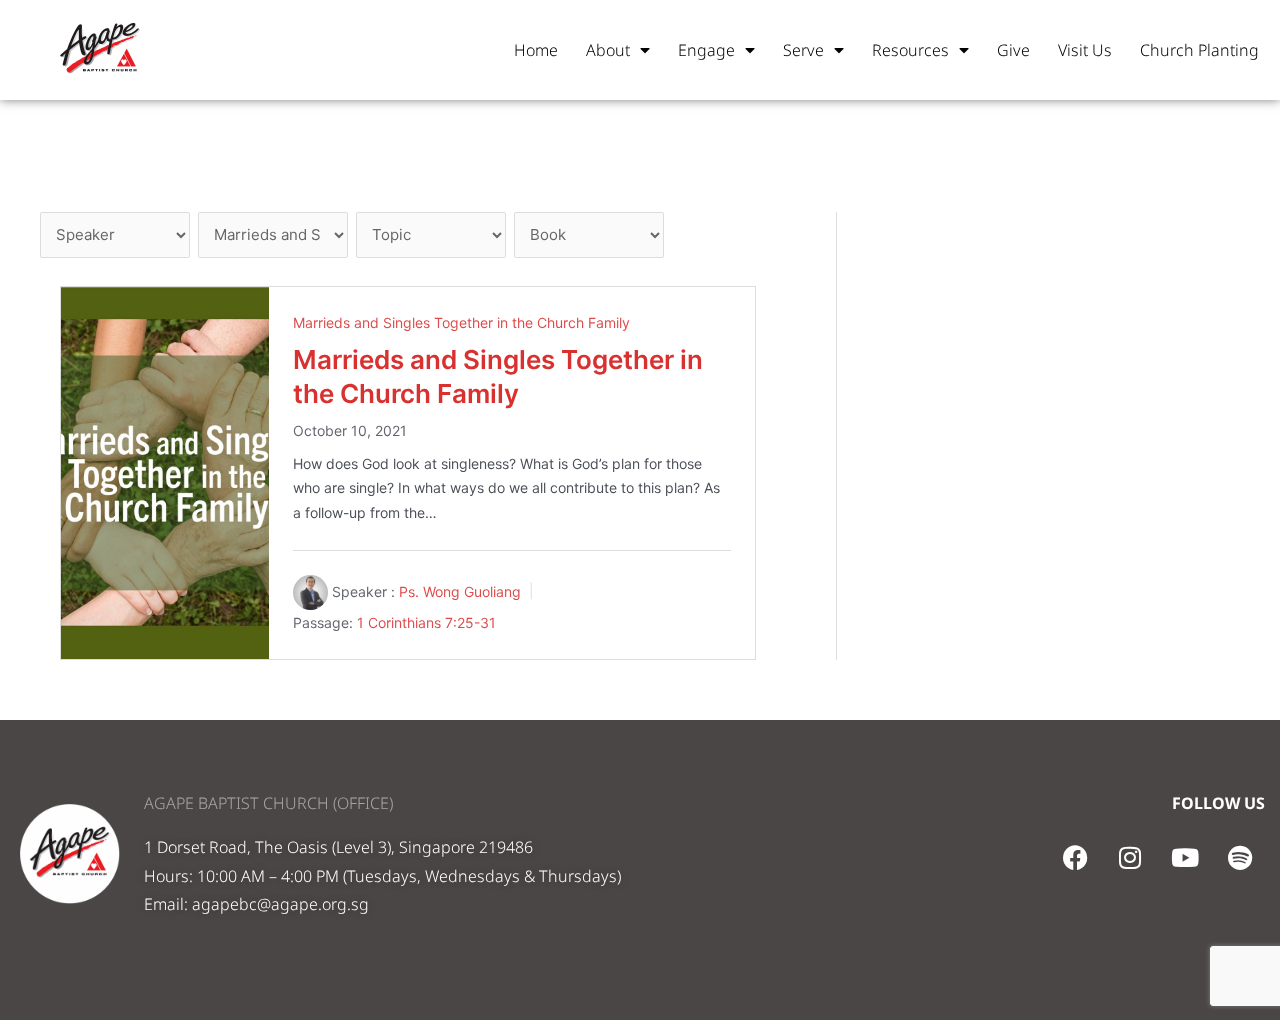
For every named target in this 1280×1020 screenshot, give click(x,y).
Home (536, 50)
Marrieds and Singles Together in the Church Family (461, 322)
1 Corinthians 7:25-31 (426, 622)
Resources (910, 50)
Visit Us (1085, 50)
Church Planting (1199, 50)
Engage (706, 50)
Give (1013, 50)
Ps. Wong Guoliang (460, 591)
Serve (803, 50)
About (608, 50)
